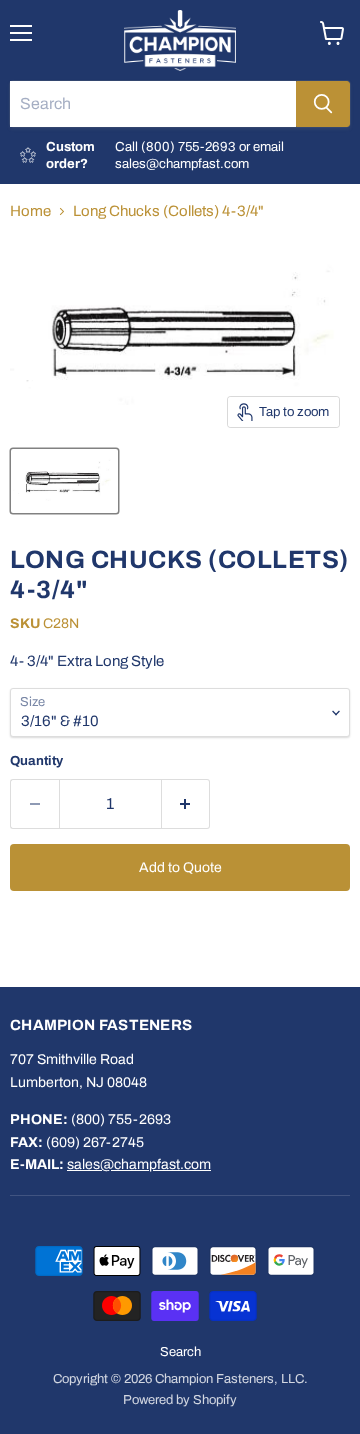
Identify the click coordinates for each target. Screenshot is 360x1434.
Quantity (36, 760)
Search (180, 1352)
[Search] (323, 104)
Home (30, 211)
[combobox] (153, 104)
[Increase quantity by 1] (186, 804)
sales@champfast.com (139, 1164)
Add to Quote (180, 867)
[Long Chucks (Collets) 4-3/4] (64, 481)
